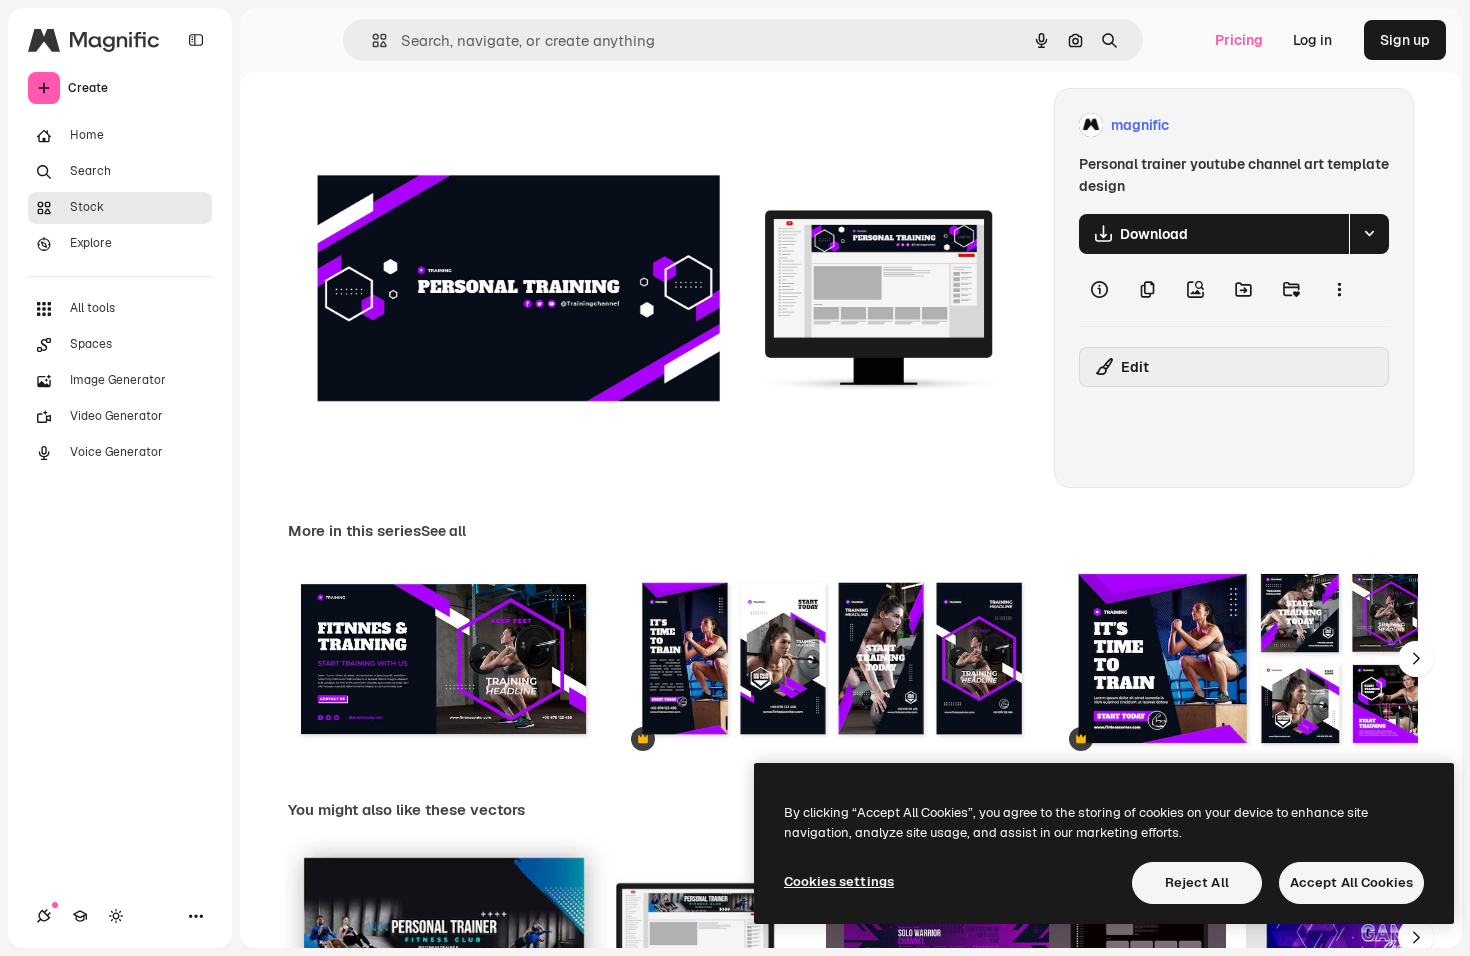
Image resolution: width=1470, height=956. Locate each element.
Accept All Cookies (1351, 882)
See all (443, 531)
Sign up (1405, 40)
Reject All (1197, 882)
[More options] (1339, 290)
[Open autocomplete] (371, 40)
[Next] (1416, 659)
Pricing (1239, 40)
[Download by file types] (1369, 234)
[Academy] (80, 916)
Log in (1312, 40)
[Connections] (44, 916)
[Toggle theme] (116, 916)
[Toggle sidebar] (196, 40)
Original (416, 125)
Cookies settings (839, 881)
